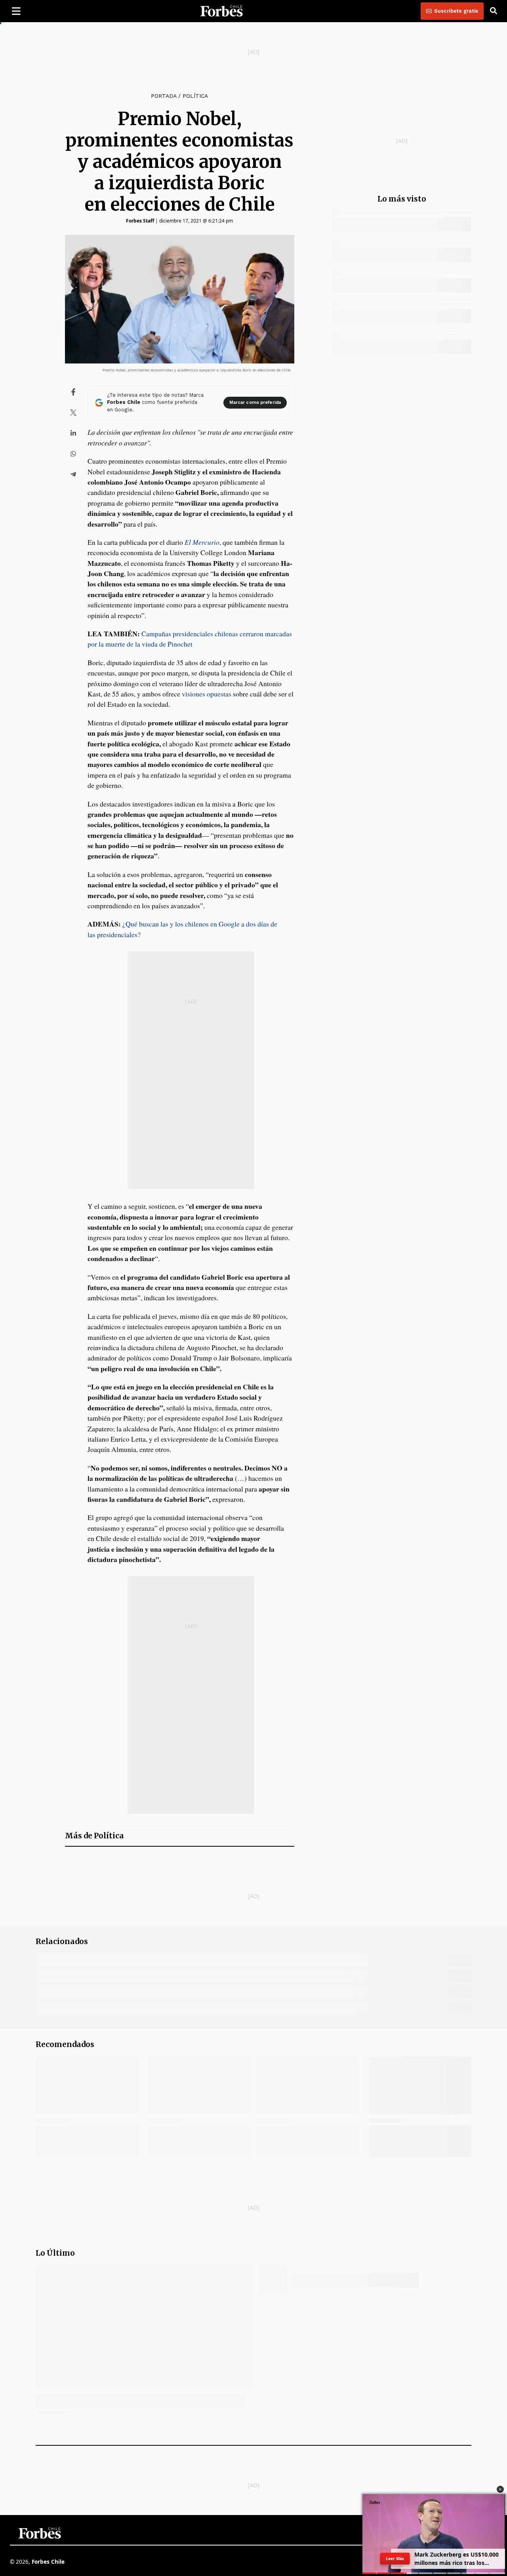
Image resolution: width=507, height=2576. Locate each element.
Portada (164, 96)
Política (195, 96)
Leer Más (395, 2559)
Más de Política (94, 1836)
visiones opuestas (207, 694)
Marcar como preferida (255, 402)
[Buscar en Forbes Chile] (494, 11)
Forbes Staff (140, 221)
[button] (500, 2489)
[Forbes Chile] (221, 11)
